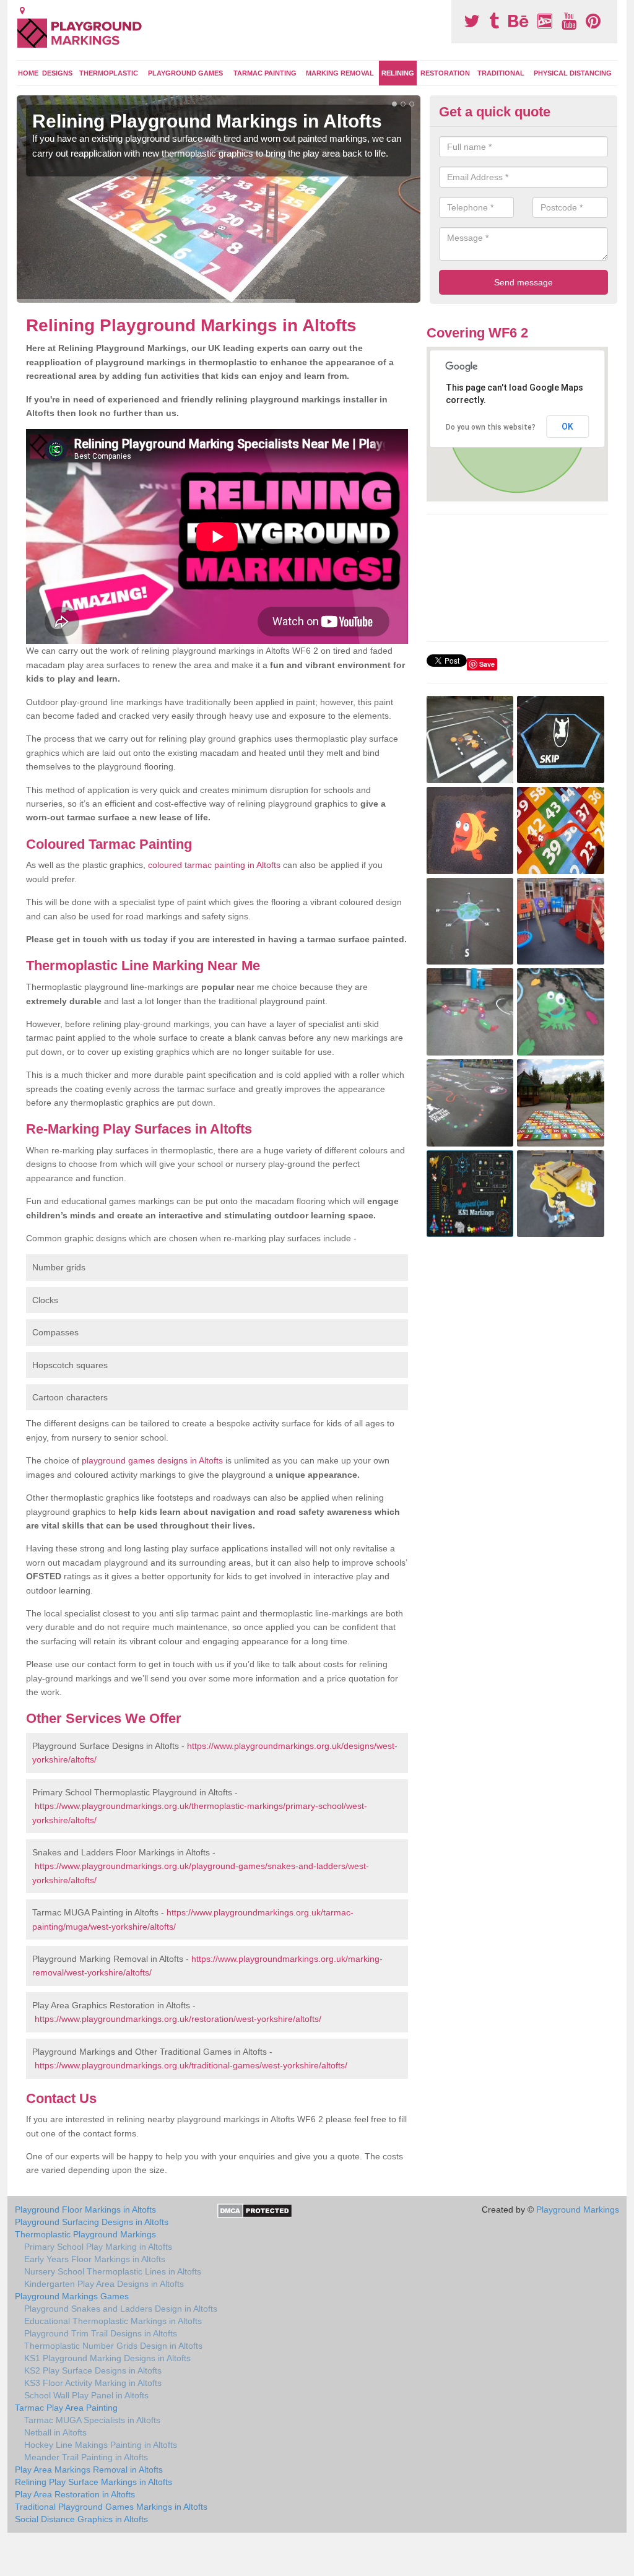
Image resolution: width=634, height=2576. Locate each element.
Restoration (445, 73)
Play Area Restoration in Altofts (75, 2494)
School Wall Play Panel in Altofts (86, 2395)
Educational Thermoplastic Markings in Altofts (113, 2321)
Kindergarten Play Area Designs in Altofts (104, 2284)
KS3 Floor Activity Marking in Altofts (93, 2383)
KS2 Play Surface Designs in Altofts (93, 2370)
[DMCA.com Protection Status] (255, 2210)
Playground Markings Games (72, 2296)
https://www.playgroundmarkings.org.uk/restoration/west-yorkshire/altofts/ (178, 2019)
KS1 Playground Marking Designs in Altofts (107, 2358)
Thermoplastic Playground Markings (85, 2234)
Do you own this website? (491, 427)
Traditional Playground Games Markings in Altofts (111, 2507)
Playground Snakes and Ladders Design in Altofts (121, 2309)
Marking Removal (340, 73)
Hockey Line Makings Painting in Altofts (101, 2445)
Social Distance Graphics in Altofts (81, 2519)
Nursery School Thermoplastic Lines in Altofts (113, 2271)
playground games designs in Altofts (152, 1460)
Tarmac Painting (265, 73)
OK (567, 427)
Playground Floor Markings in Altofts (85, 2210)
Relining (398, 73)
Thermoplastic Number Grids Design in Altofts (113, 2346)
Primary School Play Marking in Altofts (98, 2247)
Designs (57, 73)
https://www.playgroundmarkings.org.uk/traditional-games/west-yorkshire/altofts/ (191, 2065)
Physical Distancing (573, 73)
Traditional (501, 73)
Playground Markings (578, 2210)
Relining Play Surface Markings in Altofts (93, 2482)
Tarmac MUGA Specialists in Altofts (92, 2420)
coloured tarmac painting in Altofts (214, 865)
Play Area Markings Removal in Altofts (89, 2470)
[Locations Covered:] (22, 11)
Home (28, 73)
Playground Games (185, 73)
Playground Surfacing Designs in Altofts (92, 2222)
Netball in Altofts (55, 2432)
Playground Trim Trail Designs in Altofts (101, 2333)
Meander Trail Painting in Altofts (86, 2457)
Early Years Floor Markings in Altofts (95, 2259)
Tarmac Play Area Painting (66, 2408)
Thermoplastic (109, 73)
